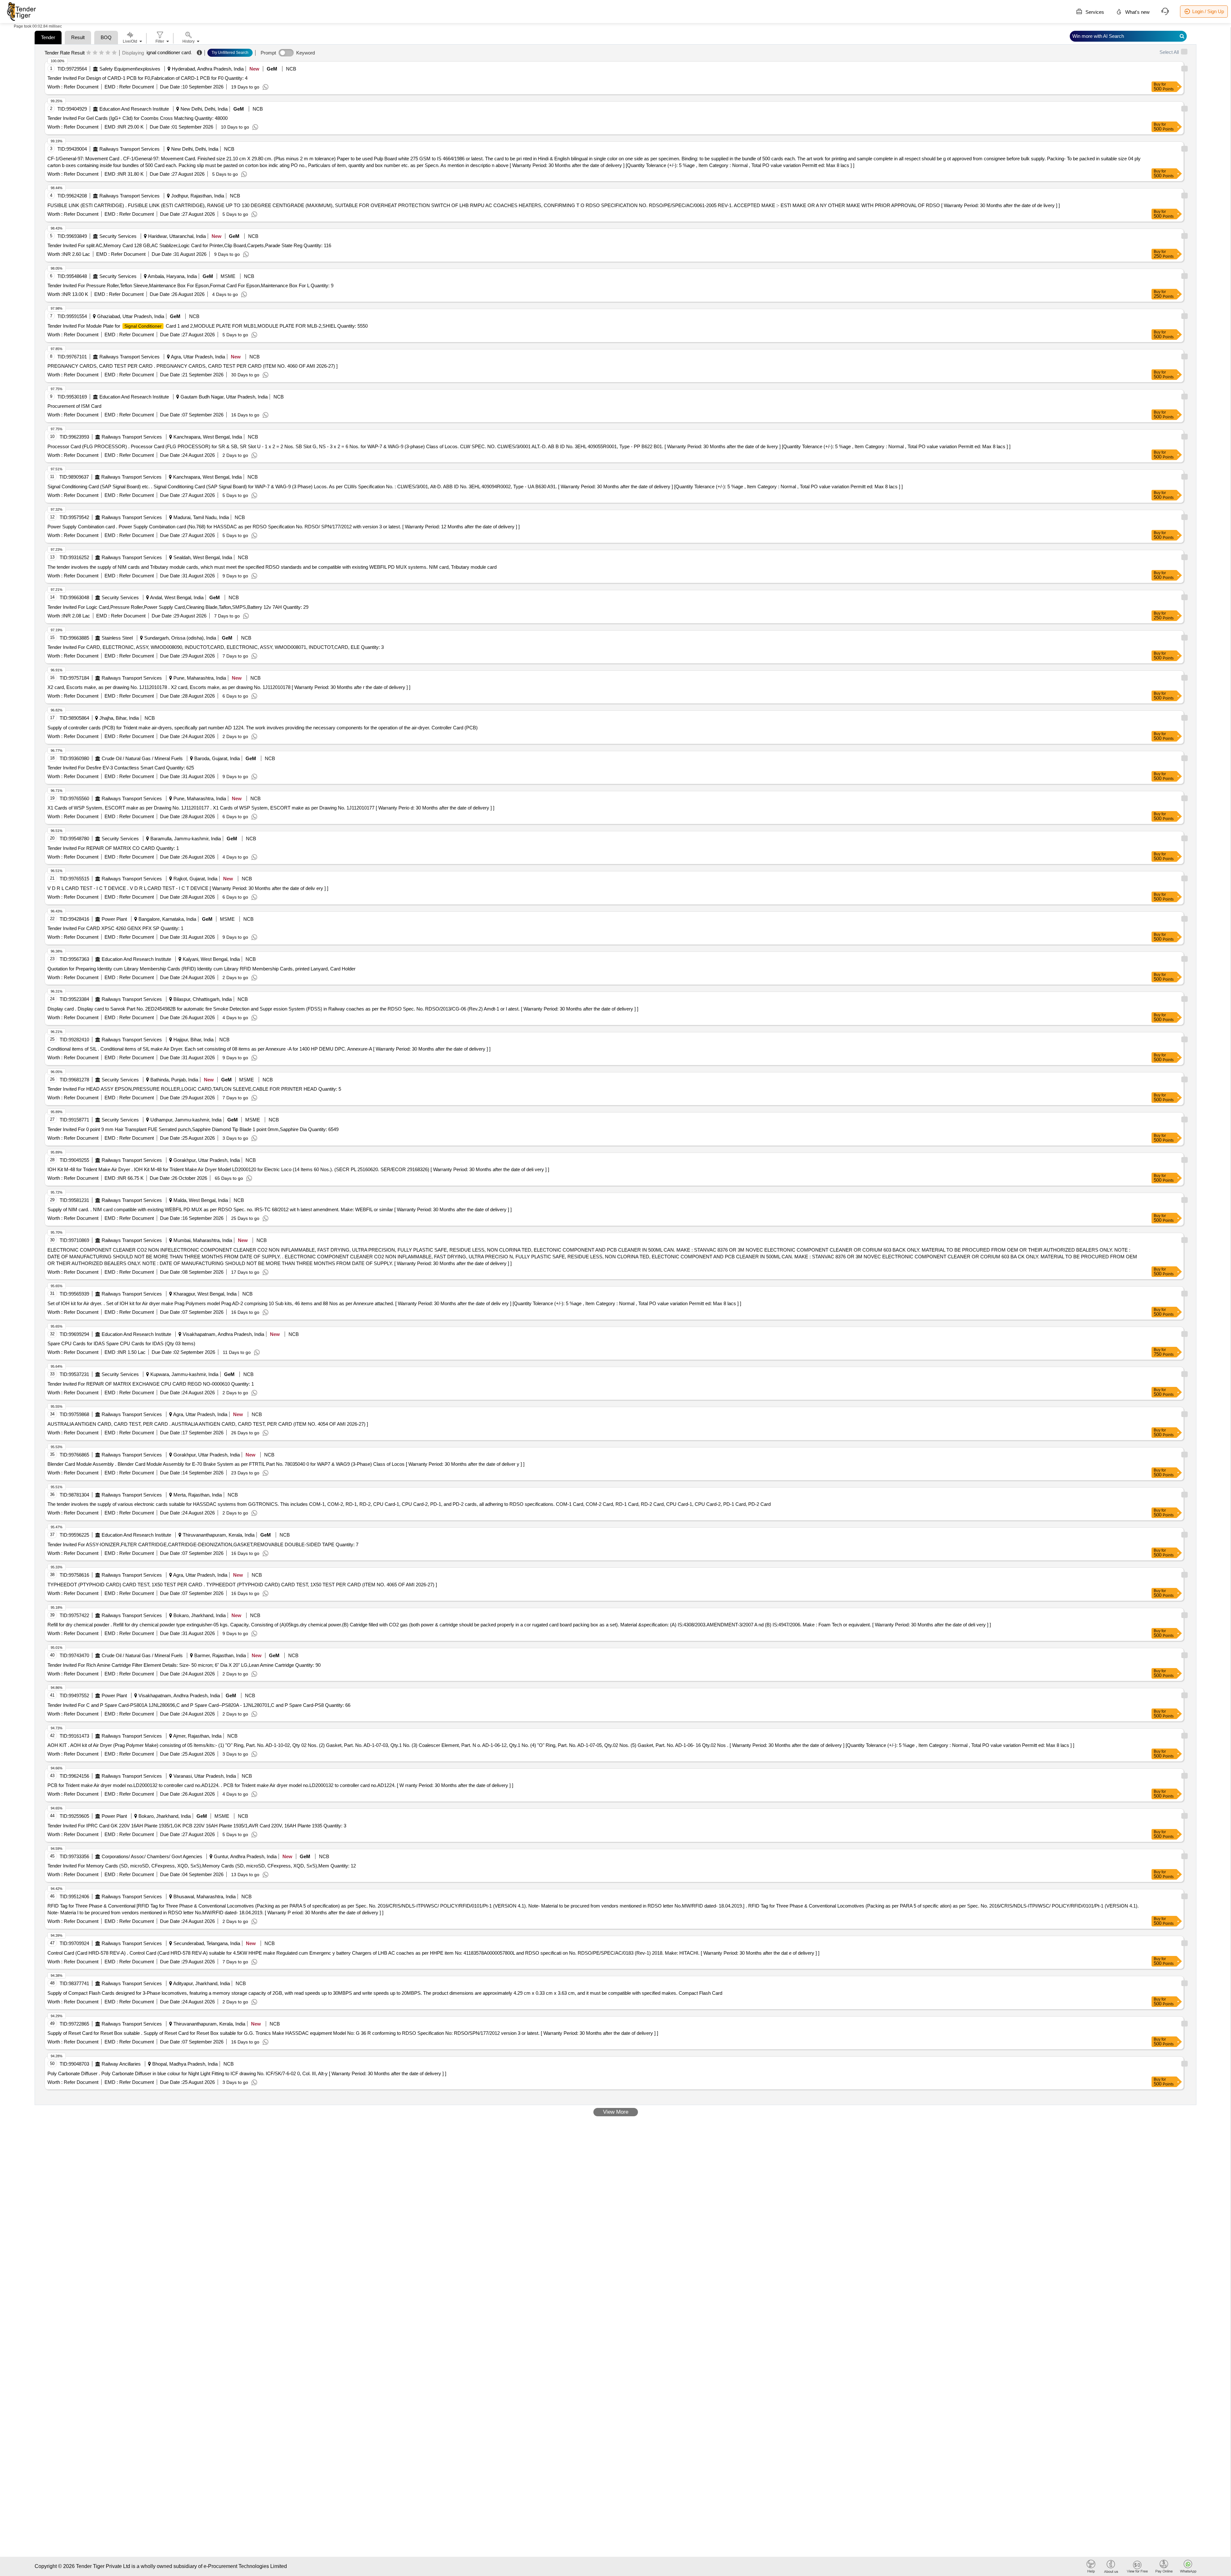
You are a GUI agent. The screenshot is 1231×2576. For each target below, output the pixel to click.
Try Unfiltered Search (230, 53)
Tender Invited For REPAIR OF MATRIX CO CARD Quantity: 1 (113, 848)
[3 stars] (101, 53)
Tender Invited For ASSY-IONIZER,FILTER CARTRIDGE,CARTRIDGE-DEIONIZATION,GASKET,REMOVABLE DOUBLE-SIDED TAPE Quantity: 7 (203, 1544)
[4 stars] (108, 53)
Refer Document (80, 87)
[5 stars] (114, 53)
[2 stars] (95, 53)
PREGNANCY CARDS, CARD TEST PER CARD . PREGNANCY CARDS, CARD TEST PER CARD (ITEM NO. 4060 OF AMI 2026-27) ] (193, 366)
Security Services (118, 236)
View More (616, 2112)
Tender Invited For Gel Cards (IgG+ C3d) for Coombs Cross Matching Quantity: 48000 (138, 118)
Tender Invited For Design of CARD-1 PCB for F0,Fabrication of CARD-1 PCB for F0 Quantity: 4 (147, 78)
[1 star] (89, 53)
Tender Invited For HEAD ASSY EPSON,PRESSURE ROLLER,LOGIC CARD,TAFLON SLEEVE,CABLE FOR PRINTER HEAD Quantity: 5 (194, 1089)
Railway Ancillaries (121, 2064)
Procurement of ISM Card (74, 406)
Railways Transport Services (130, 149)
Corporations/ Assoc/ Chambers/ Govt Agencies (152, 1856)
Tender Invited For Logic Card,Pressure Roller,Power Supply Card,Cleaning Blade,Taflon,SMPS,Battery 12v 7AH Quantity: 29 (178, 607)
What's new (1137, 12)
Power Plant (114, 919)
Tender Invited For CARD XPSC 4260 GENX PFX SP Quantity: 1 (115, 928)
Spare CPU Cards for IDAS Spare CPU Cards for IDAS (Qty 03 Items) (121, 1343)
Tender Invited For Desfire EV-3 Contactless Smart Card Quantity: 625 (121, 768)
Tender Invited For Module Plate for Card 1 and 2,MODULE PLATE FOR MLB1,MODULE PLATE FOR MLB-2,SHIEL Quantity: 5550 (208, 326)
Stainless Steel (117, 638)
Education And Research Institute (134, 109)
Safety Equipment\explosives (130, 69)
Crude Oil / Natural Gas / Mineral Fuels (142, 758)
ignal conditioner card (169, 52)
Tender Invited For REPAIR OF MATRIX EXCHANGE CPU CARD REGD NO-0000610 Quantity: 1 (151, 1384)
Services (1094, 12)
